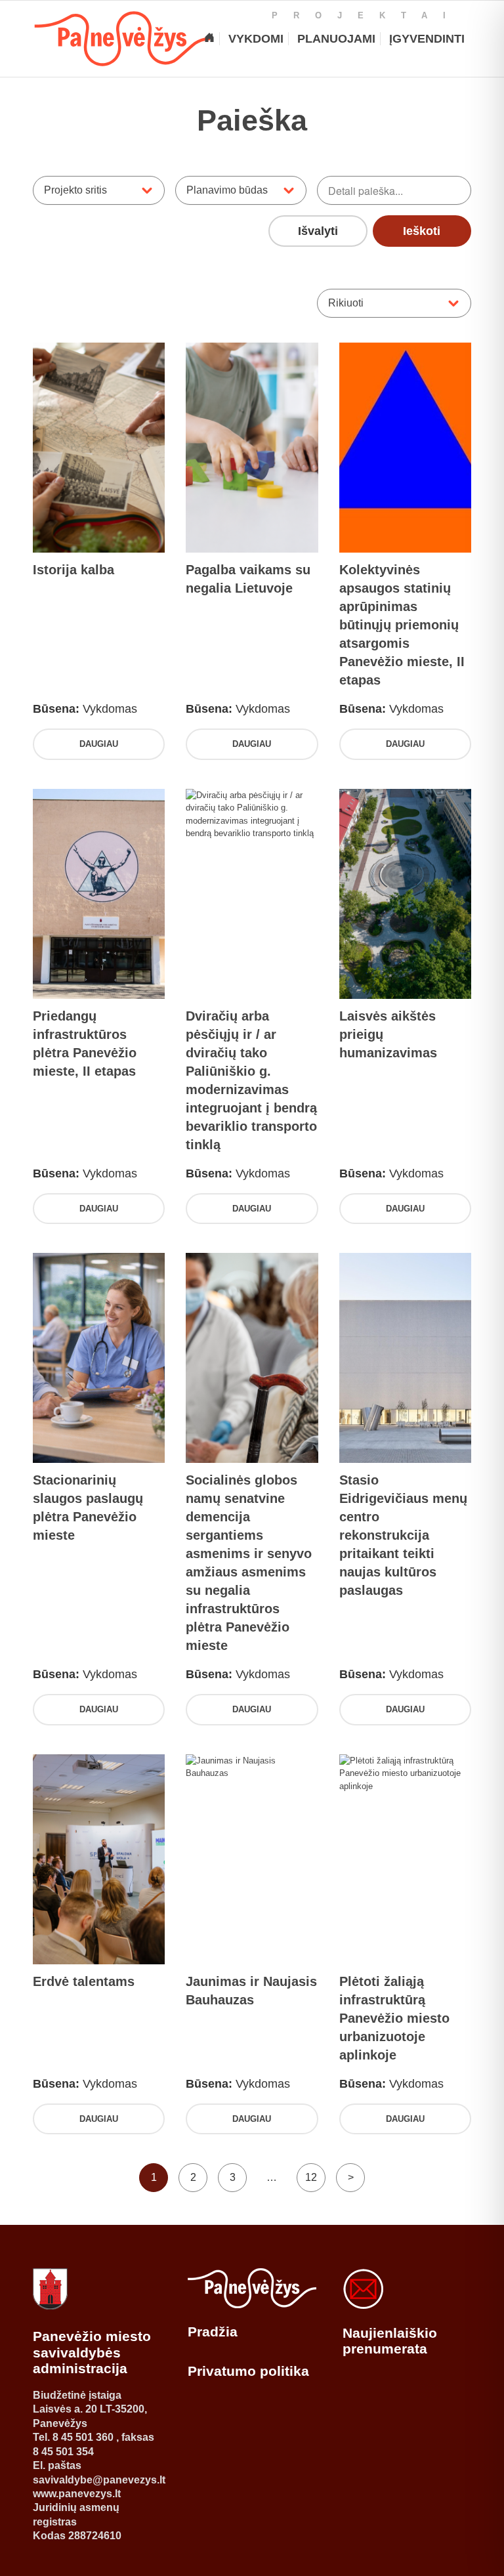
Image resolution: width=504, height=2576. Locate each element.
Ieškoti (422, 231)
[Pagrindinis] (209, 39)
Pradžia (213, 2332)
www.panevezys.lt (77, 2494)
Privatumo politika (248, 2371)
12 (311, 2177)
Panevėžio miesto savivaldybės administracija (92, 2352)
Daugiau (99, 744)
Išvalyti (318, 231)
